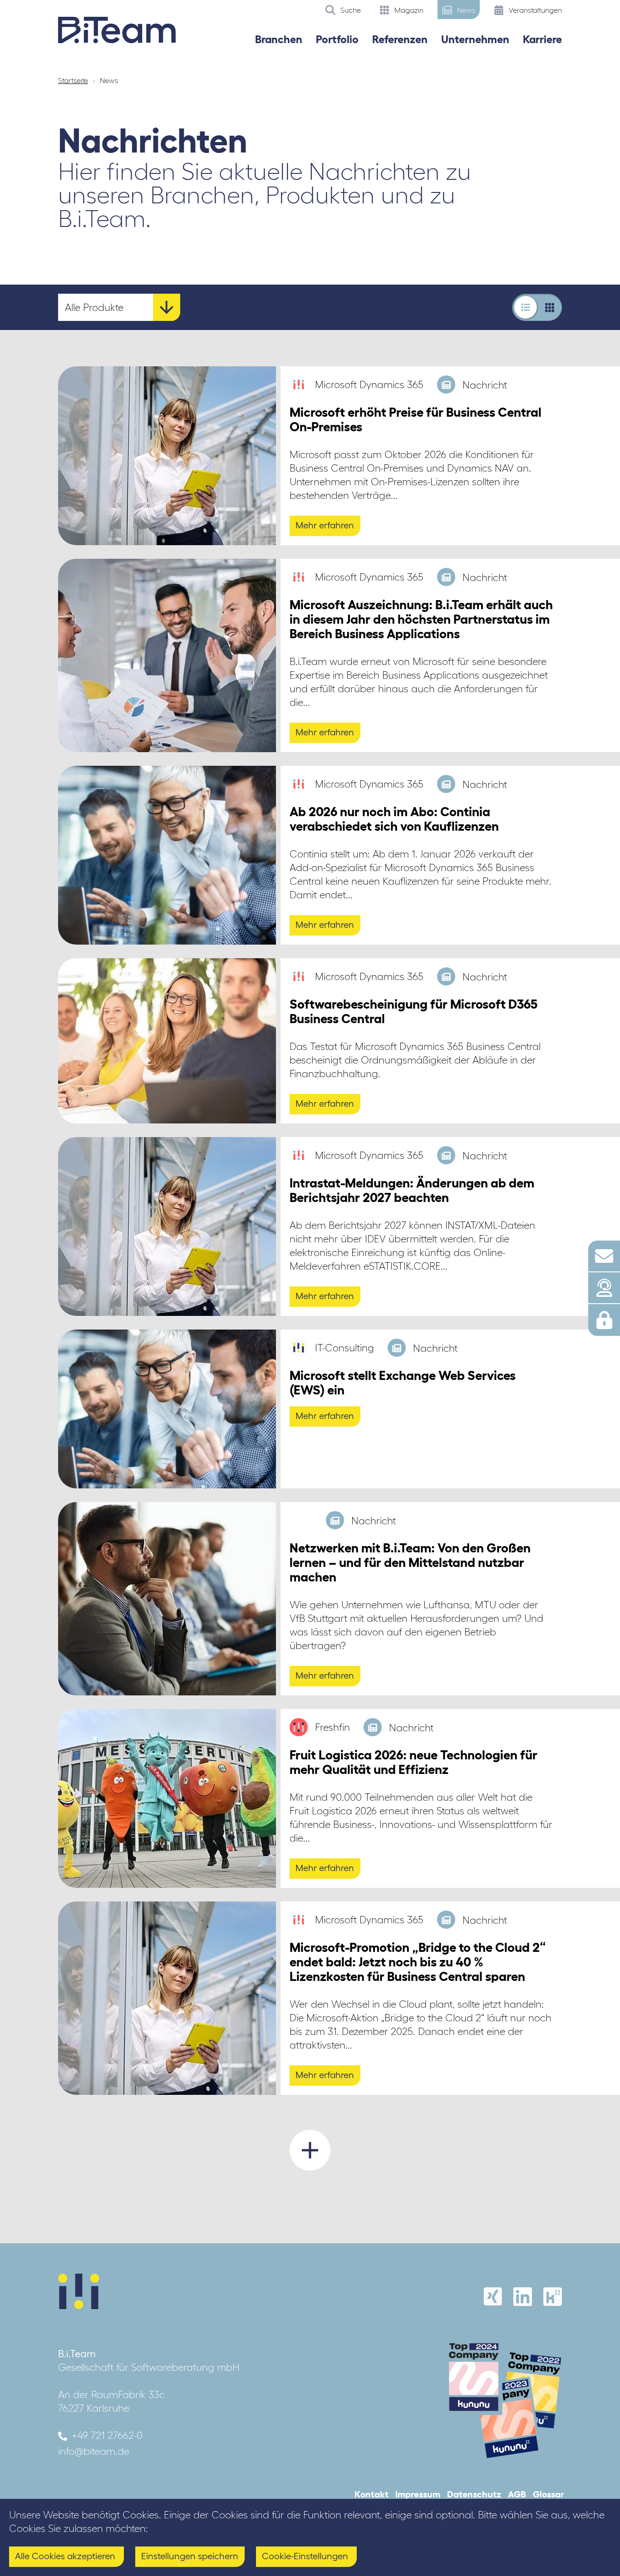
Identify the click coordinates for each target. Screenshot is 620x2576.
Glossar (549, 2494)
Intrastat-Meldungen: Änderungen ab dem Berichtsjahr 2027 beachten (412, 1190)
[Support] (604, 1288)
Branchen (279, 39)
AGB (517, 2494)
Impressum (418, 2494)
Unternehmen (475, 39)
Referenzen (400, 39)
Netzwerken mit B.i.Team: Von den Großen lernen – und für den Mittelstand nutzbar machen (410, 1562)
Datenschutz (474, 2494)
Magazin (408, 10)
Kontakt (372, 2494)
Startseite (73, 80)
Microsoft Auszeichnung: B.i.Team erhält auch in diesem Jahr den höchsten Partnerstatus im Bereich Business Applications (421, 619)
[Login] (604, 1320)
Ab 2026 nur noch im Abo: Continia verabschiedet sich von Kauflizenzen (394, 819)
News (465, 10)
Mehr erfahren (325, 525)
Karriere (542, 39)
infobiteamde (94, 2451)
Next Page (310, 2150)
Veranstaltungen (534, 10)
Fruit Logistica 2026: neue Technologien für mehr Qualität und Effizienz (413, 1762)
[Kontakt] (604, 1256)
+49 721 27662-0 (107, 2435)
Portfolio (337, 39)
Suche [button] (350, 10)
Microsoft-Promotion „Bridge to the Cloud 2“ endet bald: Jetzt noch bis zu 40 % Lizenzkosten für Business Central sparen (418, 1962)
